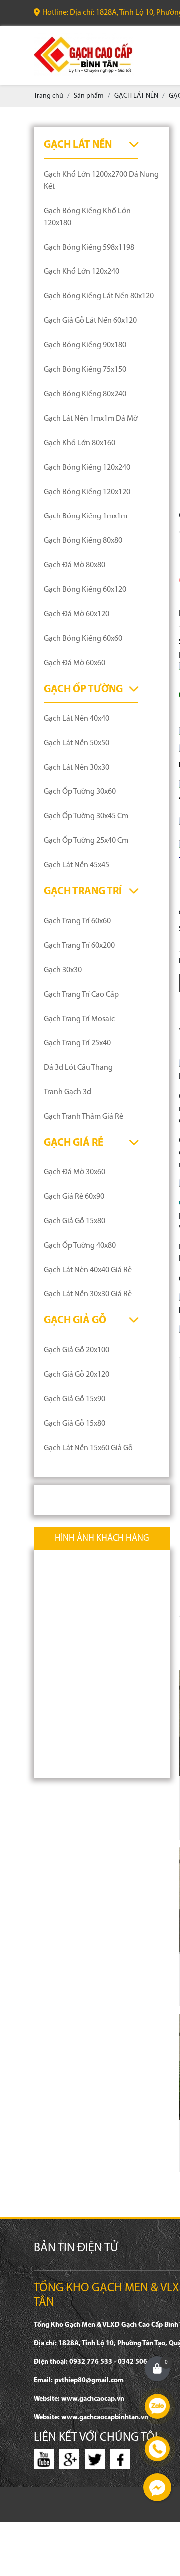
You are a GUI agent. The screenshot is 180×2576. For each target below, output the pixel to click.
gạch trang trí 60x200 (79, 946)
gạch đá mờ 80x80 (75, 565)
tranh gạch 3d (68, 1092)
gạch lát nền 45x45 (77, 865)
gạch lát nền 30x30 (77, 768)
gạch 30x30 (63, 970)
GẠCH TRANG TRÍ (83, 892)
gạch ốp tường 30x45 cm (86, 816)
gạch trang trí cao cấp (81, 995)
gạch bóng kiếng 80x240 (85, 394)
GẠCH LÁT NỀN (78, 145)
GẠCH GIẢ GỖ (75, 1321)
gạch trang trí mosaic (79, 1019)
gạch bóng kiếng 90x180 (85, 345)
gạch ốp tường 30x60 (80, 792)
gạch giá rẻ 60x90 (74, 1197)
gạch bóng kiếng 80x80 (83, 541)
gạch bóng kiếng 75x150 (85, 370)
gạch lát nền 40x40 (77, 719)
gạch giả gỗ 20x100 (77, 1350)
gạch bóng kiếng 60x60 (83, 639)
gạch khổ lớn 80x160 (80, 443)
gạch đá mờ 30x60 (75, 1172)
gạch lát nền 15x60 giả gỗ (88, 1448)
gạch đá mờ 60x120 (77, 614)
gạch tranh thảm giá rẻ (84, 1117)
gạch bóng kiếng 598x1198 (89, 248)
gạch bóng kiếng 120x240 (87, 468)
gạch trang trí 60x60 (77, 921)
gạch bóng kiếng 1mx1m (86, 516)
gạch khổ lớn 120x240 (82, 272)
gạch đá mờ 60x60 (75, 663)
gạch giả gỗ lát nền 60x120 (90, 321)
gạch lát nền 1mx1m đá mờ (91, 419)
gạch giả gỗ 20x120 (77, 1375)
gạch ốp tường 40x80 (80, 1246)
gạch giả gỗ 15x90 (75, 1399)
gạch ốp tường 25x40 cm (86, 841)
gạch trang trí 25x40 (77, 1043)
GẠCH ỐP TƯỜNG (83, 689)
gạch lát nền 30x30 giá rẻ (88, 1294)
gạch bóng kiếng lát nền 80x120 (99, 296)
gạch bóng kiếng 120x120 (87, 492)
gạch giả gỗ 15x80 (75, 1221)
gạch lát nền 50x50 (77, 743)
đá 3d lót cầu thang (78, 1068)
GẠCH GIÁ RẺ (74, 1143)
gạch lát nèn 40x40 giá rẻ (88, 1270)
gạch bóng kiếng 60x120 (85, 590)
